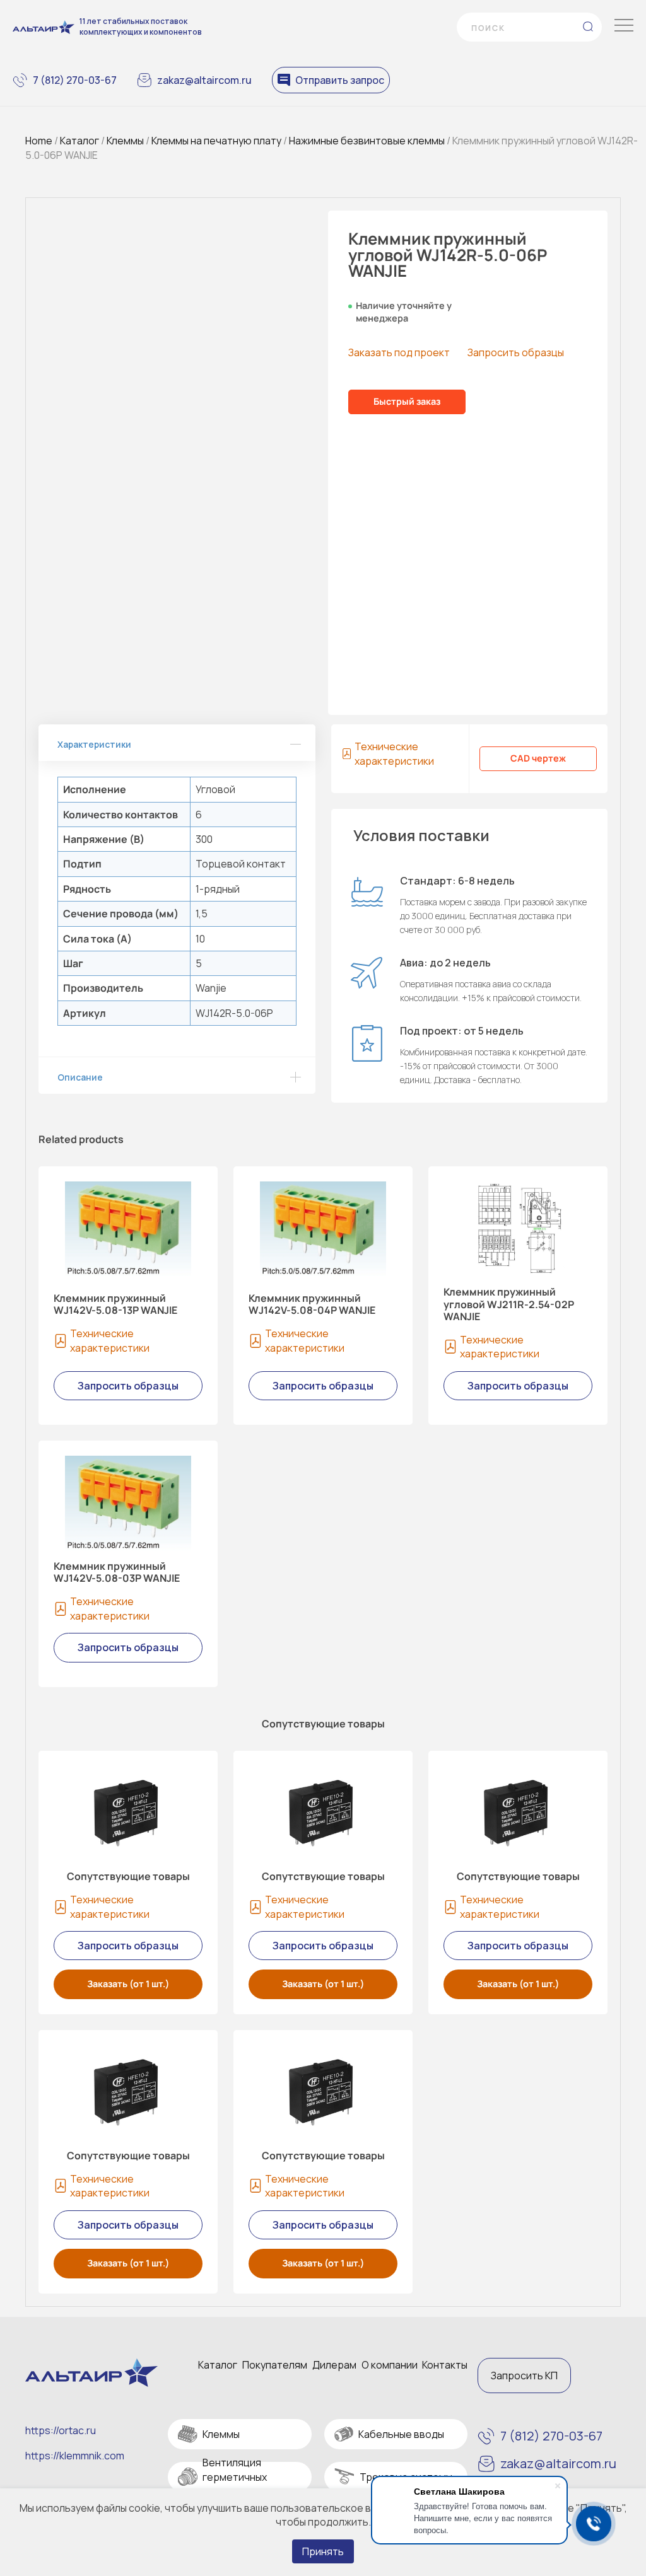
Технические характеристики (394, 753)
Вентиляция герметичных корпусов (235, 2477)
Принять (323, 2551)
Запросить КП (524, 2376)
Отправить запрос (340, 80)
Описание (80, 1077)
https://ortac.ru (61, 2430)
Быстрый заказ (407, 401)
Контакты (445, 2365)
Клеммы (125, 141)
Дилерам (334, 2365)
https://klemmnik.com (75, 2456)
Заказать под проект (399, 352)
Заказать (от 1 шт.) (128, 1984)
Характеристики (94, 744)
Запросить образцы (516, 352)
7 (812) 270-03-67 (75, 80)
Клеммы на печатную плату (216, 141)
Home (39, 141)
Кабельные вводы (401, 2434)
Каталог (79, 141)
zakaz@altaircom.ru (204, 80)
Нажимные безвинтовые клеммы (367, 141)
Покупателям (275, 2365)
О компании (390, 2365)
